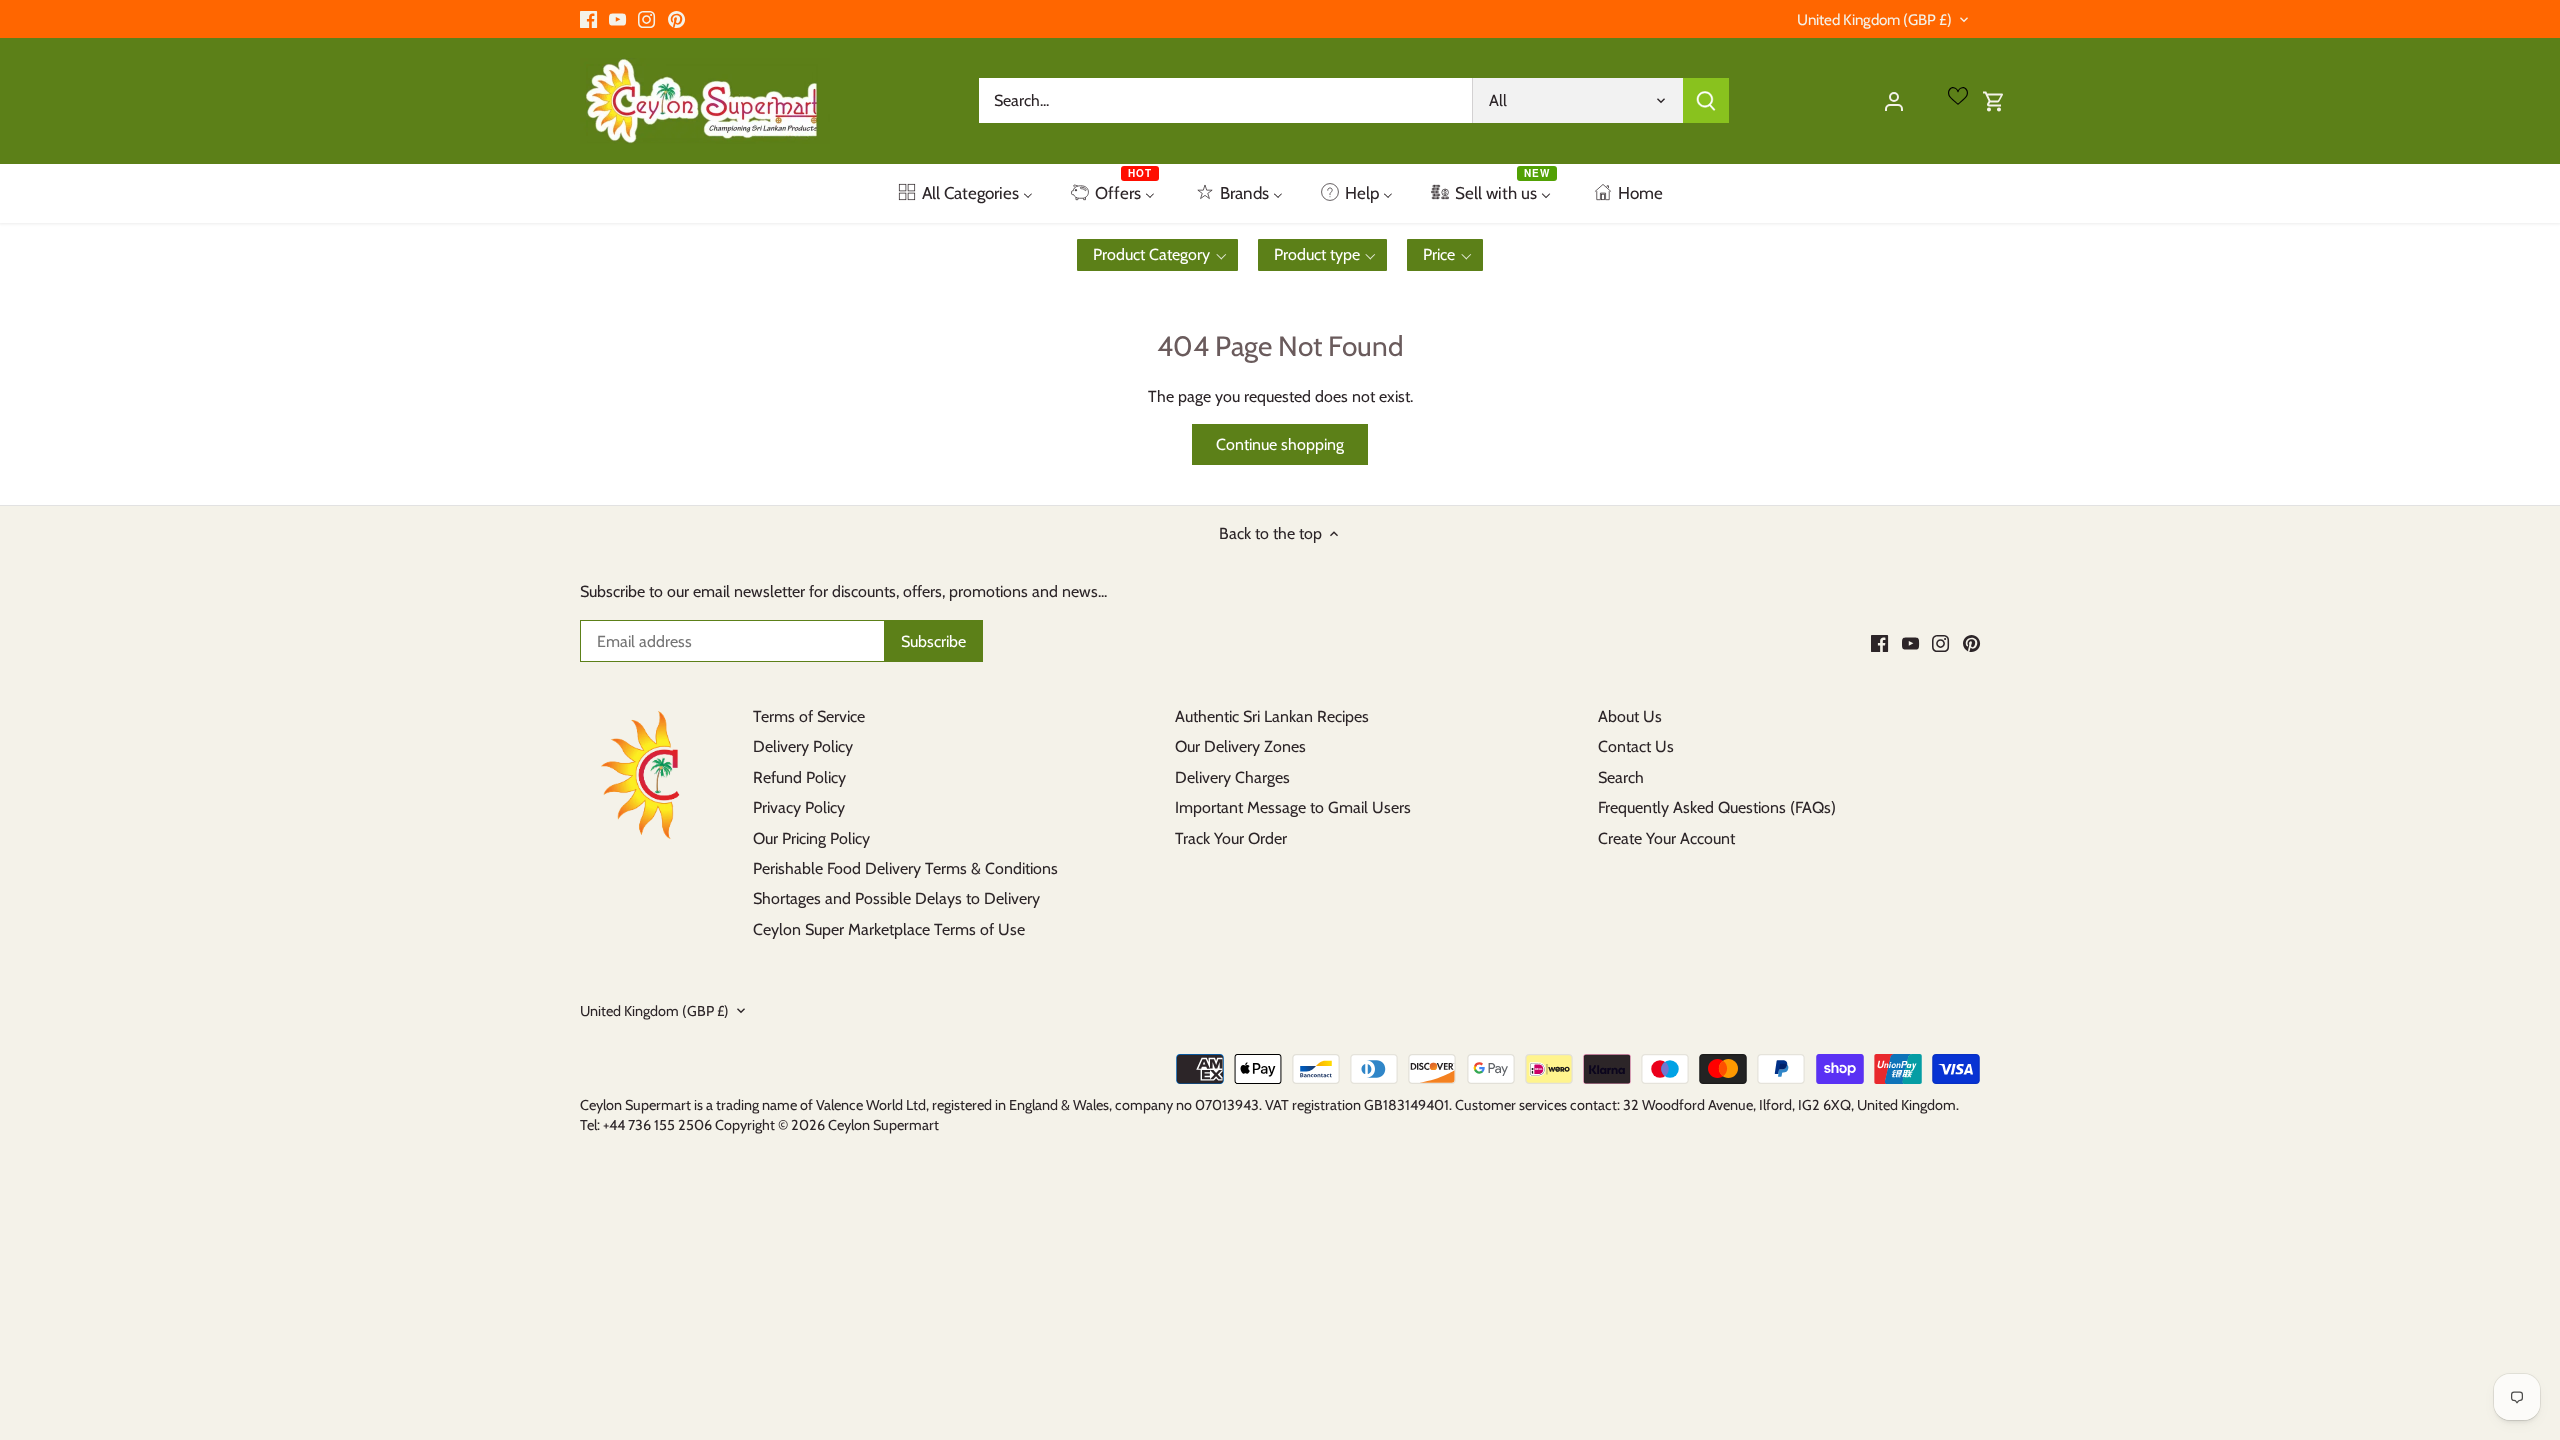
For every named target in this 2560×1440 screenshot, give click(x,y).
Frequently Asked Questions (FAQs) (1717, 807)
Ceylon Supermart (883, 1125)
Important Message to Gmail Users (1293, 807)
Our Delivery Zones (1240, 746)
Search (1621, 777)
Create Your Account (1666, 838)
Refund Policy (799, 777)
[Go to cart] (1994, 100)
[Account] (1894, 100)
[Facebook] (588, 19)
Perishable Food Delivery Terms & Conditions (905, 868)
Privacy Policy (799, 807)
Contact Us (1636, 746)
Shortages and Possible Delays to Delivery (896, 898)
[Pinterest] (676, 19)
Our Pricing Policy (811, 838)
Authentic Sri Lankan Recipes (1272, 716)
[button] (1157, 255)
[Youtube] (617, 19)
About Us (1630, 716)
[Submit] (1706, 100)
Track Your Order (1231, 838)
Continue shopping (1280, 444)
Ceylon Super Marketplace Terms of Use (889, 929)
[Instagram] (646, 19)
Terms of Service (809, 716)
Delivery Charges (1232, 777)
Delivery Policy (803, 746)
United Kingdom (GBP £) (1874, 20)
